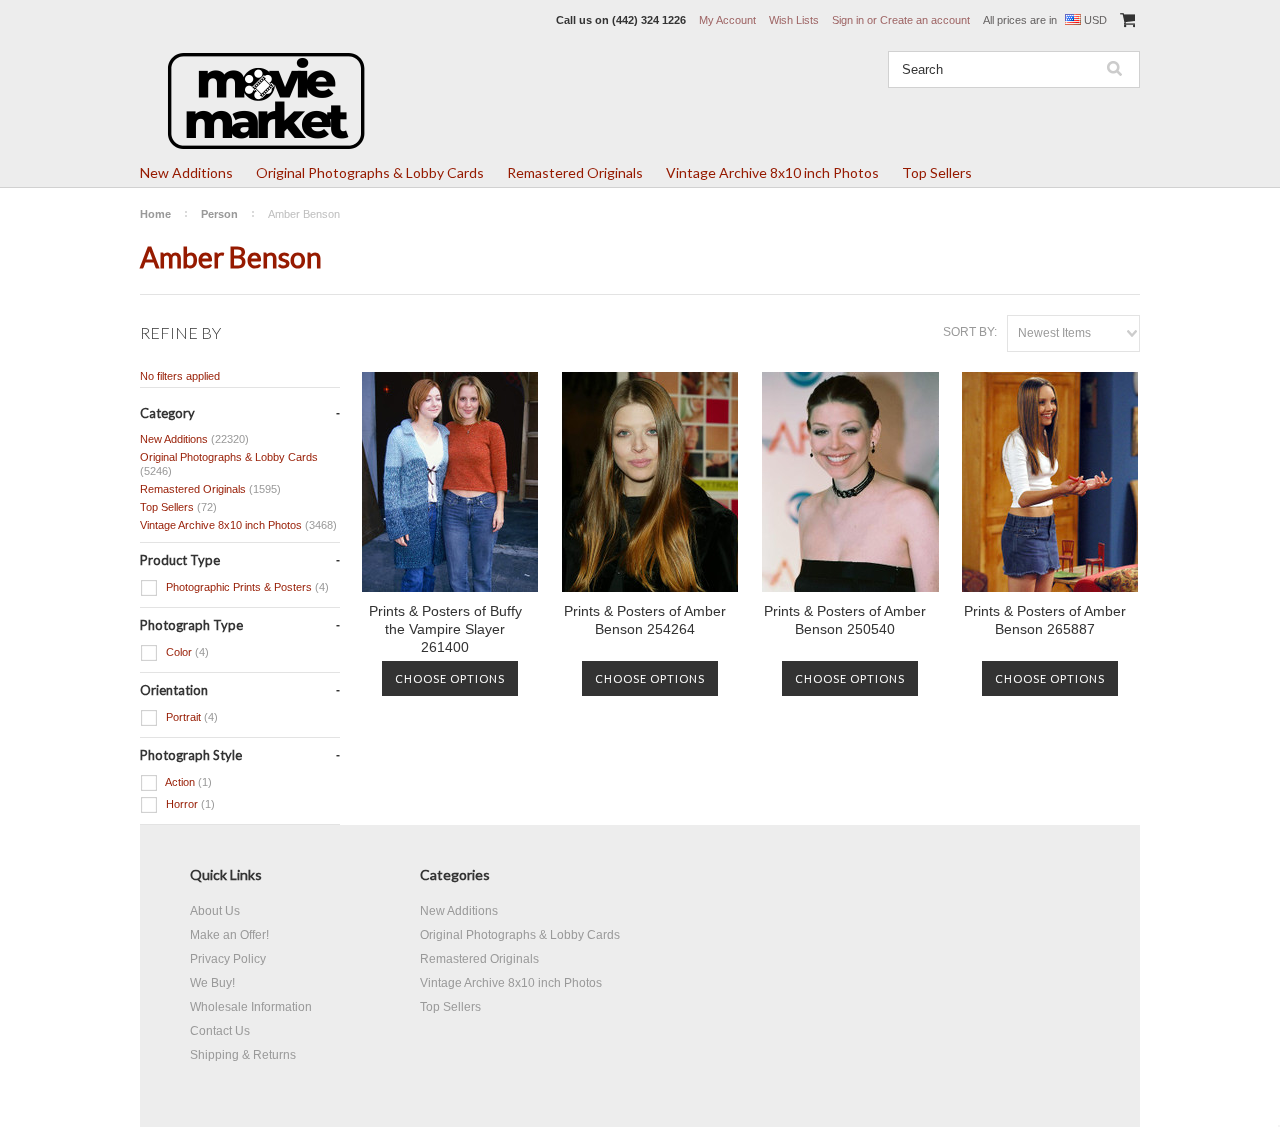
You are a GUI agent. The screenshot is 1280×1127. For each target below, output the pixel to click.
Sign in (848, 20)
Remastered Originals (575, 172)
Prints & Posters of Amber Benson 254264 (645, 620)
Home (155, 214)
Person (219, 214)
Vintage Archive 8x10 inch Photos (772, 172)
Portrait (190, 717)
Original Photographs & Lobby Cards (370, 172)
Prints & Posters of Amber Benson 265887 (1045, 620)
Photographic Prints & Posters (246, 587)
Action (187, 782)
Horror (189, 804)
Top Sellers (937, 172)
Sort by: (970, 332)
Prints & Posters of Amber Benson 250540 (845, 620)
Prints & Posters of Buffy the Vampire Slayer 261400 (445, 629)
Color (186, 652)
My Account (727, 20)
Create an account (925, 20)
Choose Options (450, 678)
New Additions (186, 172)
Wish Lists (794, 20)
